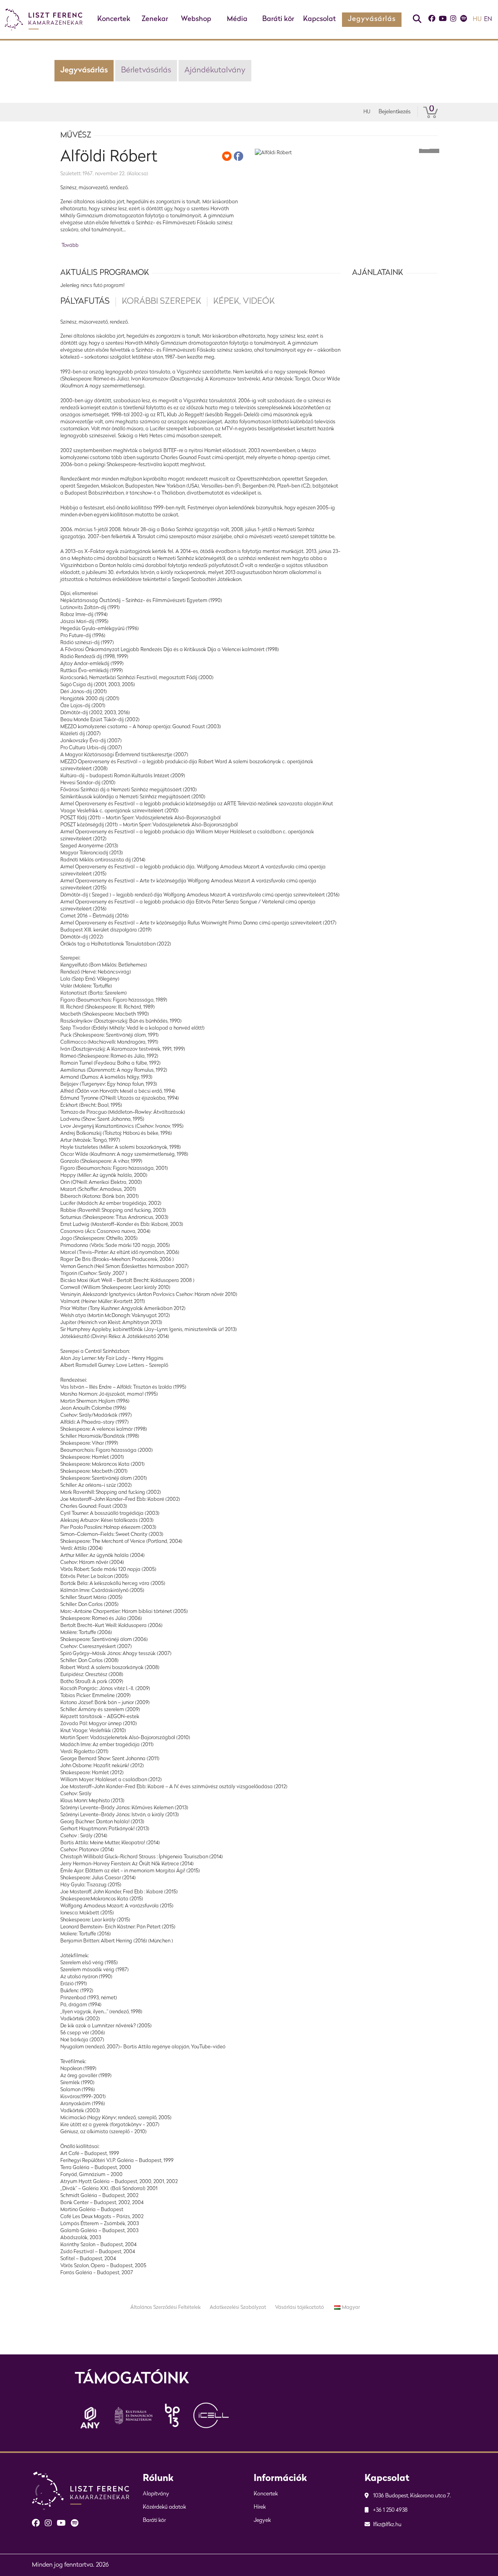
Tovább (70, 246)
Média (237, 19)
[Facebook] (432, 20)
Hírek (260, 2507)
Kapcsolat (319, 19)
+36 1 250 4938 (390, 2510)
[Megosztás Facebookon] (238, 156)
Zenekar (155, 19)
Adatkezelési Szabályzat (238, 2307)
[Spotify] (463, 20)
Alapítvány (156, 2494)
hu (477, 19)
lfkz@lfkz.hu (387, 2525)
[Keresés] (417, 20)
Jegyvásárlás (372, 19)
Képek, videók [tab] (244, 302)
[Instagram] (453, 20)
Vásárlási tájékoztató (299, 2307)
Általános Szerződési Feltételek (166, 2307)
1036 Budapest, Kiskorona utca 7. (411, 2496)
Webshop (196, 19)
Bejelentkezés (395, 112)
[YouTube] (443, 20)
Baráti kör (278, 19)
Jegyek (262, 2521)
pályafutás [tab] (85, 302)
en (488, 19)
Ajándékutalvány (215, 70)
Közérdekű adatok (164, 2507)
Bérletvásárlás (146, 70)
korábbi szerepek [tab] (161, 302)
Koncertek (114, 19)
